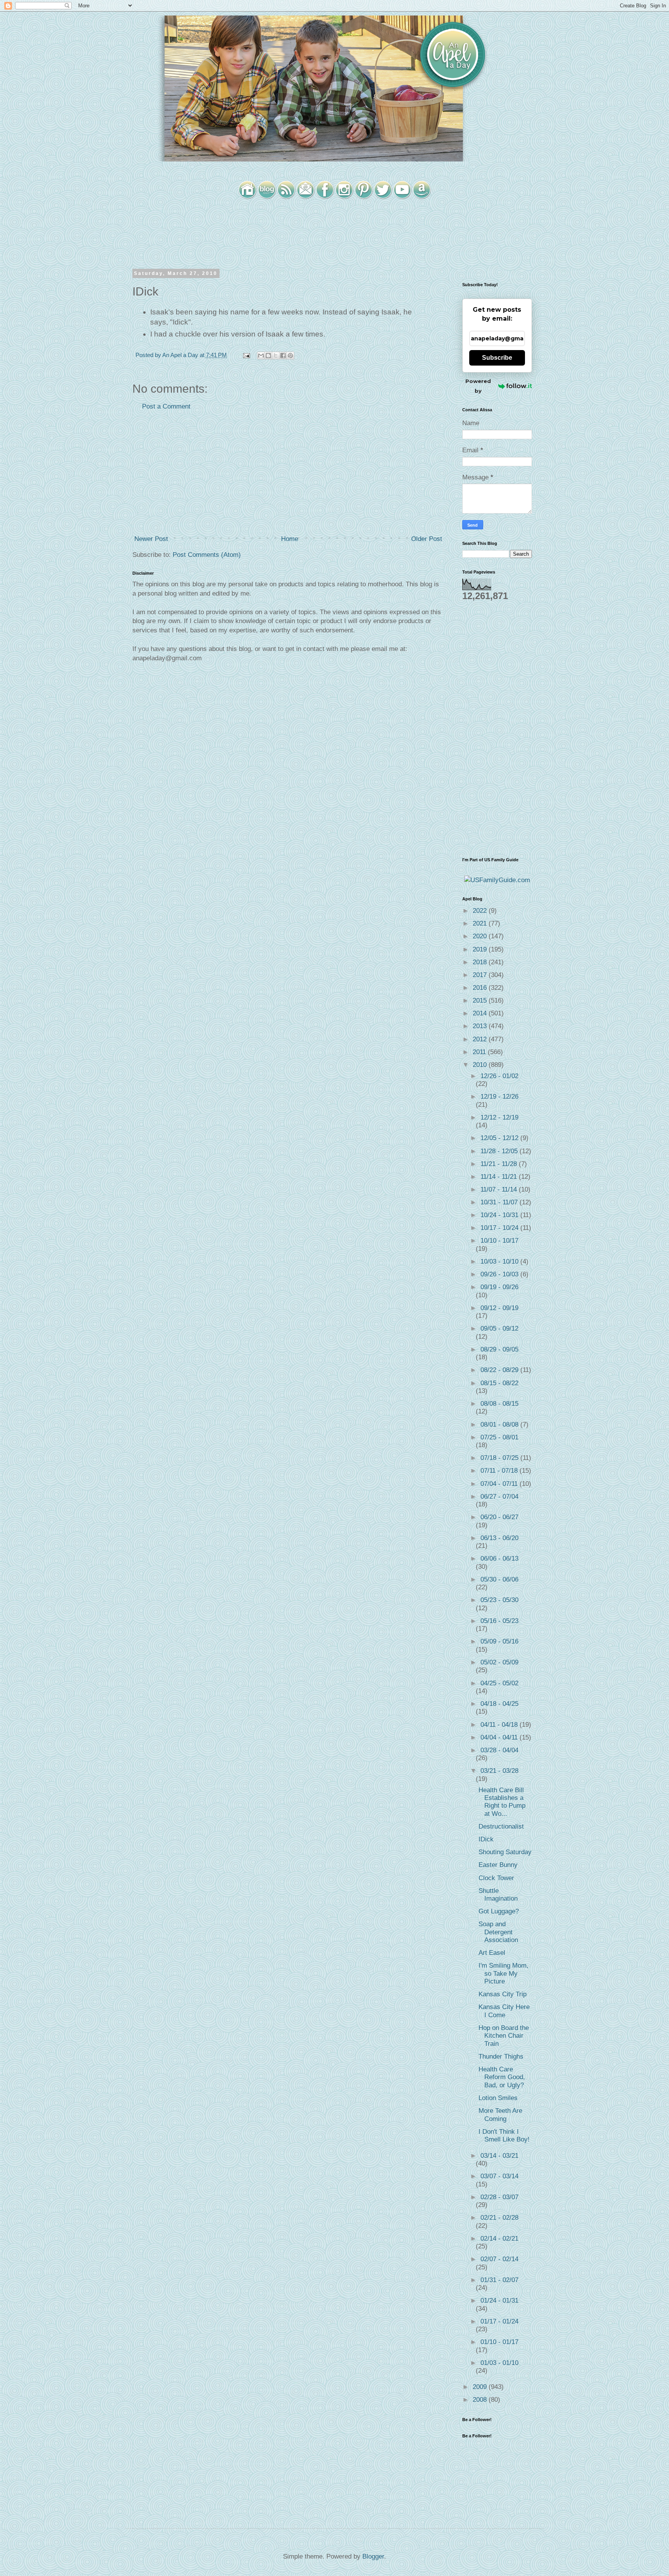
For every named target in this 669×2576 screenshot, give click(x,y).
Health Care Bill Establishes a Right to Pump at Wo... (502, 1802)
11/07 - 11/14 (500, 1189)
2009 (481, 2387)
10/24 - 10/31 (500, 1215)
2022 (481, 911)
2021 (481, 923)
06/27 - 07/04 (499, 1497)
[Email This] (261, 355)
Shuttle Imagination (498, 1895)
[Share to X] (276, 355)
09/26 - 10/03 (500, 1274)
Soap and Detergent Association (498, 1932)
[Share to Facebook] (283, 355)
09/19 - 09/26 (499, 1287)
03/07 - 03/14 (499, 2176)
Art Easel (492, 1953)
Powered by (478, 386)
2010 (481, 1065)
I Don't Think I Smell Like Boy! (504, 2136)
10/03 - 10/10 (500, 1261)
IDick (486, 1839)
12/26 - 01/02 (499, 1076)
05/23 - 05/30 (499, 1600)
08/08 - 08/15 (499, 1404)
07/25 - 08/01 (499, 1437)
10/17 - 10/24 (500, 1228)
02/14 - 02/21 (499, 2239)
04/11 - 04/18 (500, 1725)
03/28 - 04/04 (499, 1750)
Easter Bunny (498, 1865)
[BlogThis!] (268, 355)
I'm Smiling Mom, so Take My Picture (503, 1973)
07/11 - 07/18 (500, 1471)
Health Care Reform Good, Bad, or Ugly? (502, 2077)
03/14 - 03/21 (499, 2156)
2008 (481, 2400)
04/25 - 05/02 (499, 1683)
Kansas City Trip (503, 1994)
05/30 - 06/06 (499, 1579)
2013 (481, 1026)
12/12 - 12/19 (499, 1117)
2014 (481, 1013)
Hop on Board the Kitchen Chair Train (504, 2036)
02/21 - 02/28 (499, 2218)
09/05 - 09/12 (499, 1328)
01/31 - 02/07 (499, 2280)
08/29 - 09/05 (499, 1349)
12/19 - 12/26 (499, 1097)
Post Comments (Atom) (207, 555)
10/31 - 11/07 (500, 1202)
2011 (480, 1052)
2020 (481, 936)
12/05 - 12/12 (500, 1138)
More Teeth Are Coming (500, 2115)
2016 (481, 988)
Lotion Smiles (498, 2098)
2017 (481, 975)
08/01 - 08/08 (500, 1425)
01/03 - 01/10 (499, 2363)
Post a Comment (166, 406)
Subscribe (497, 358)
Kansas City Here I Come (504, 2011)
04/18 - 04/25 (499, 1704)
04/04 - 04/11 (500, 1737)
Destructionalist (501, 1826)
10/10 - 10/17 (499, 1241)
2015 (481, 1000)
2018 (481, 962)
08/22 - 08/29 (500, 1370)
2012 (481, 1039)
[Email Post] (246, 355)
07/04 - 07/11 (500, 1484)
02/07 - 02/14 (499, 2259)
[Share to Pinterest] (290, 355)
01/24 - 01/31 (499, 2300)
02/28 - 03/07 (499, 2197)
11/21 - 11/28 (500, 1164)
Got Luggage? (499, 1911)
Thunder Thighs (501, 2057)
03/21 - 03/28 (499, 1771)
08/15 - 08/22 (499, 1383)
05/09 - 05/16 (499, 1641)
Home (290, 539)
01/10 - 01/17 (499, 2342)
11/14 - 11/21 (500, 1177)
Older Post (427, 539)
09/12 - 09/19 (499, 1308)
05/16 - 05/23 (499, 1621)
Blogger (373, 2556)
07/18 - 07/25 (500, 1458)
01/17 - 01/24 (499, 2321)
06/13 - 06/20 (499, 1538)
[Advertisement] (288, 473)
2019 (481, 949)
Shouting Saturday (505, 1852)
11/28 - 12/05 (500, 1151)
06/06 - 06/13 (499, 1558)
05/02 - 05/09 (499, 1662)
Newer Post (151, 539)
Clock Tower (496, 1878)
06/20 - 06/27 (499, 1517)
